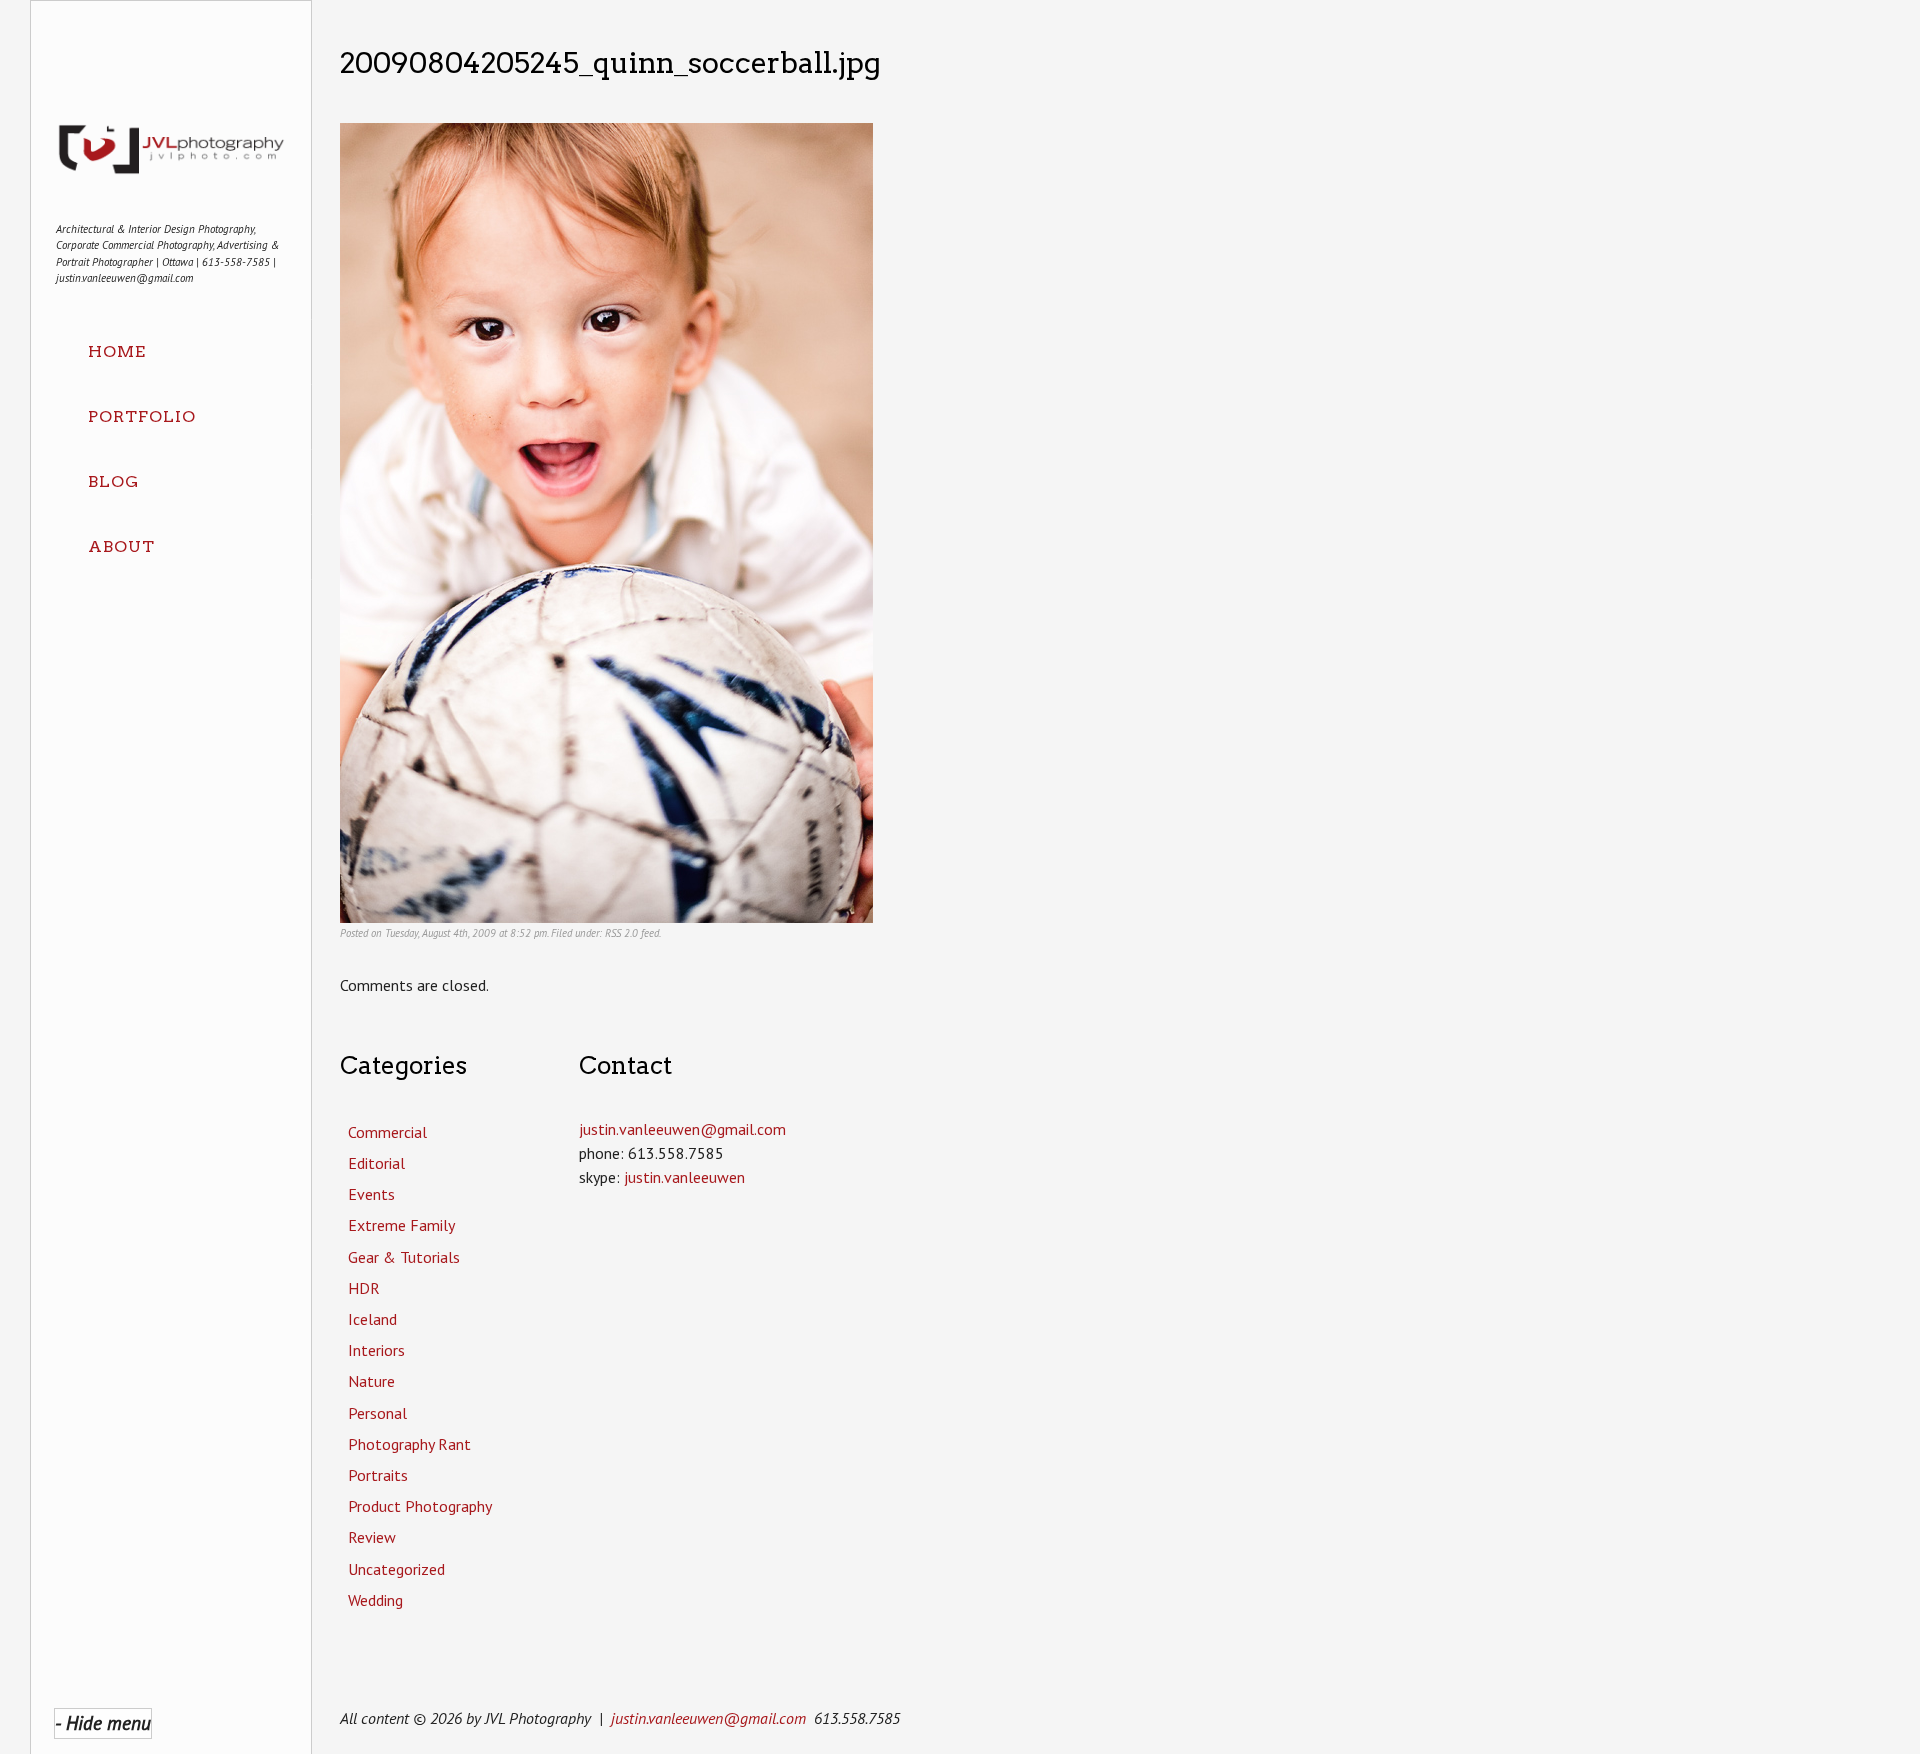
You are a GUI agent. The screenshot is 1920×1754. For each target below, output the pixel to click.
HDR (364, 1288)
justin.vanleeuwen (684, 1177)
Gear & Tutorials (404, 1257)
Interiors (376, 1350)
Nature (371, 1381)
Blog (113, 481)
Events (371, 1194)
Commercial (387, 1132)
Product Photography (420, 1506)
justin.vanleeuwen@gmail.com (708, 1718)
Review (372, 1537)
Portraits (378, 1475)
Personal (377, 1413)
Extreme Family (401, 1225)
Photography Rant (409, 1444)
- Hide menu (103, 1722)
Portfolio (142, 416)
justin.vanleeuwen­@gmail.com (682, 1129)
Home (117, 351)
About (121, 546)
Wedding (375, 1600)
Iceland (372, 1319)
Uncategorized (396, 1569)
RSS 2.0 (621, 933)
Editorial (376, 1163)
